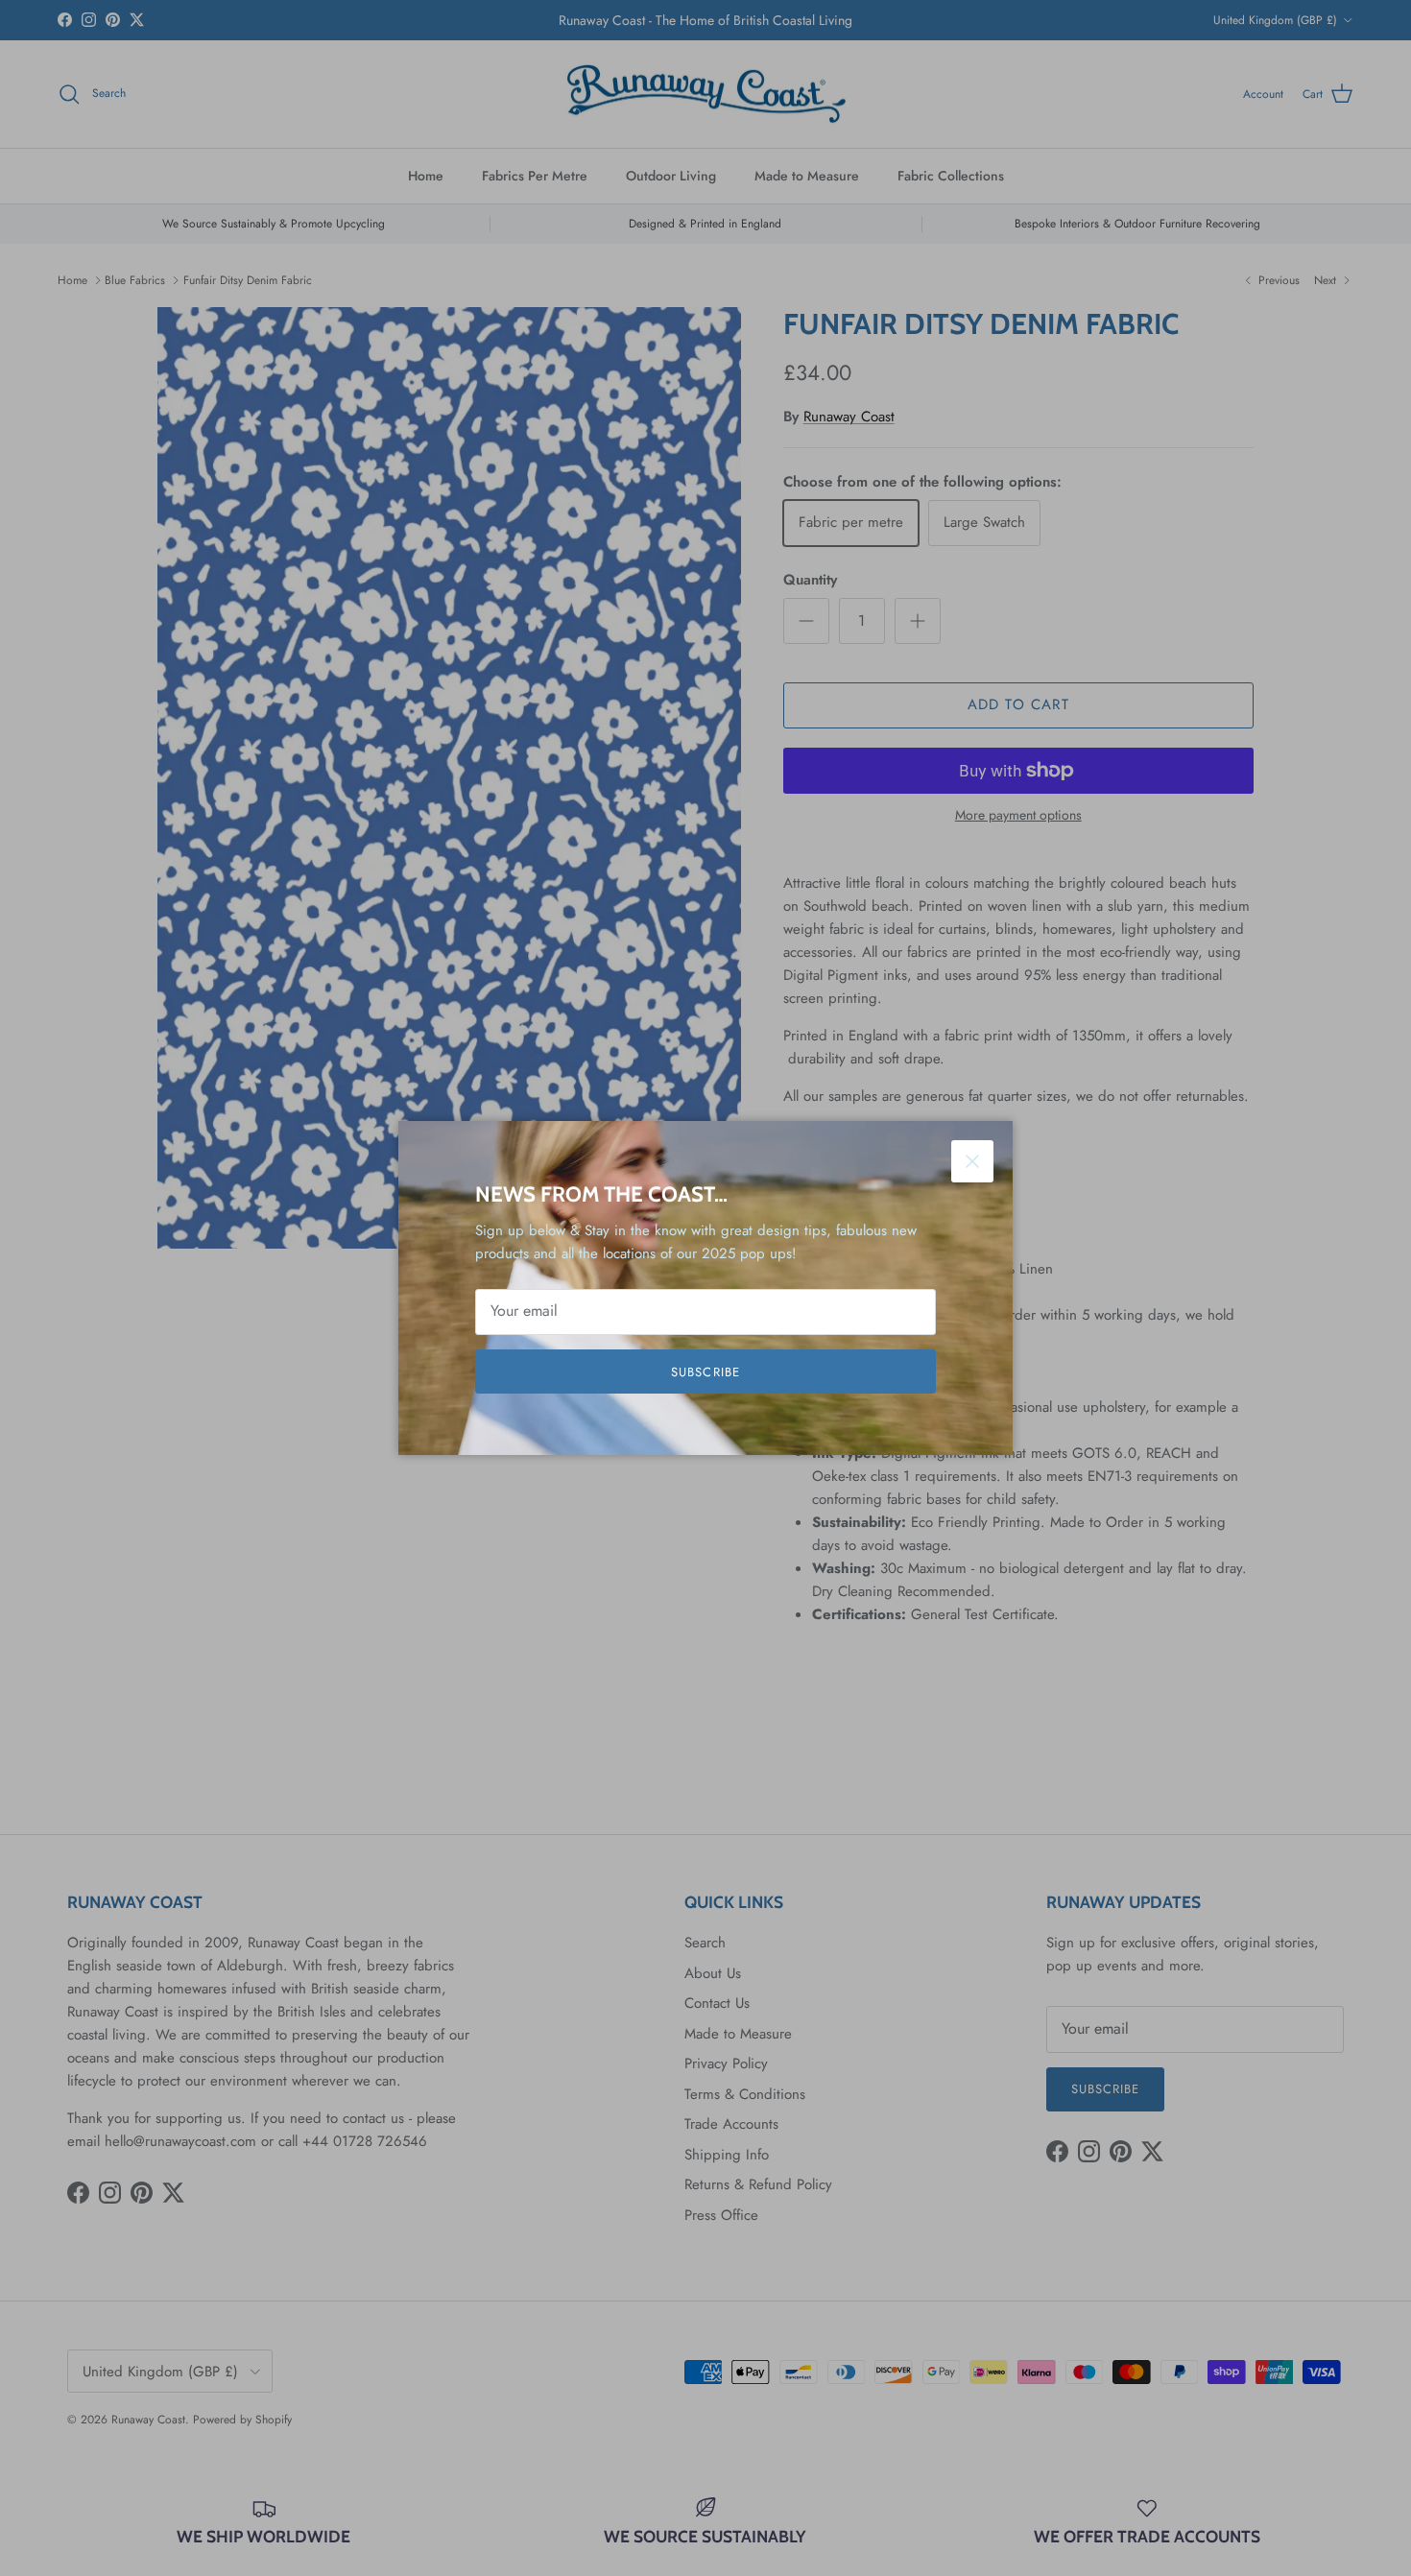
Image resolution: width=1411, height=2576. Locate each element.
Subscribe (705, 1372)
